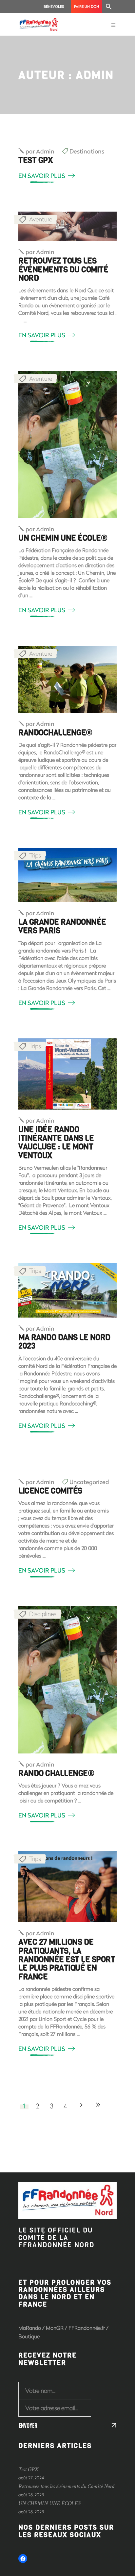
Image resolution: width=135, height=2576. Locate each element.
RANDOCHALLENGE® (55, 733)
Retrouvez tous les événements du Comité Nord (63, 270)
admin (40, 151)
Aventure (41, 219)
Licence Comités (50, 1491)
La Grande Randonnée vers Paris (62, 926)
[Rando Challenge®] (67, 1680)
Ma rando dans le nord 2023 (64, 1342)
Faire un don (87, 6)
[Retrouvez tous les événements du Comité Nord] (67, 226)
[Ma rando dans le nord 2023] (67, 1290)
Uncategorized (89, 1482)
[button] (109, 7)
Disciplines (43, 1614)
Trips (35, 855)
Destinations (87, 151)
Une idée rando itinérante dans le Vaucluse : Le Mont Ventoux (56, 1142)
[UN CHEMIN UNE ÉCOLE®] (67, 445)
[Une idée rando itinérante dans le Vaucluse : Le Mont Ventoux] (67, 1074)
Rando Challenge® (56, 1773)
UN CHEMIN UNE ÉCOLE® (63, 538)
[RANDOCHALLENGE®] (67, 679)
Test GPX (35, 160)
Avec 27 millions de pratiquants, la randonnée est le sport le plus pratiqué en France (67, 1960)
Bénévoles (54, 6)
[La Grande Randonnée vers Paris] (67, 875)
